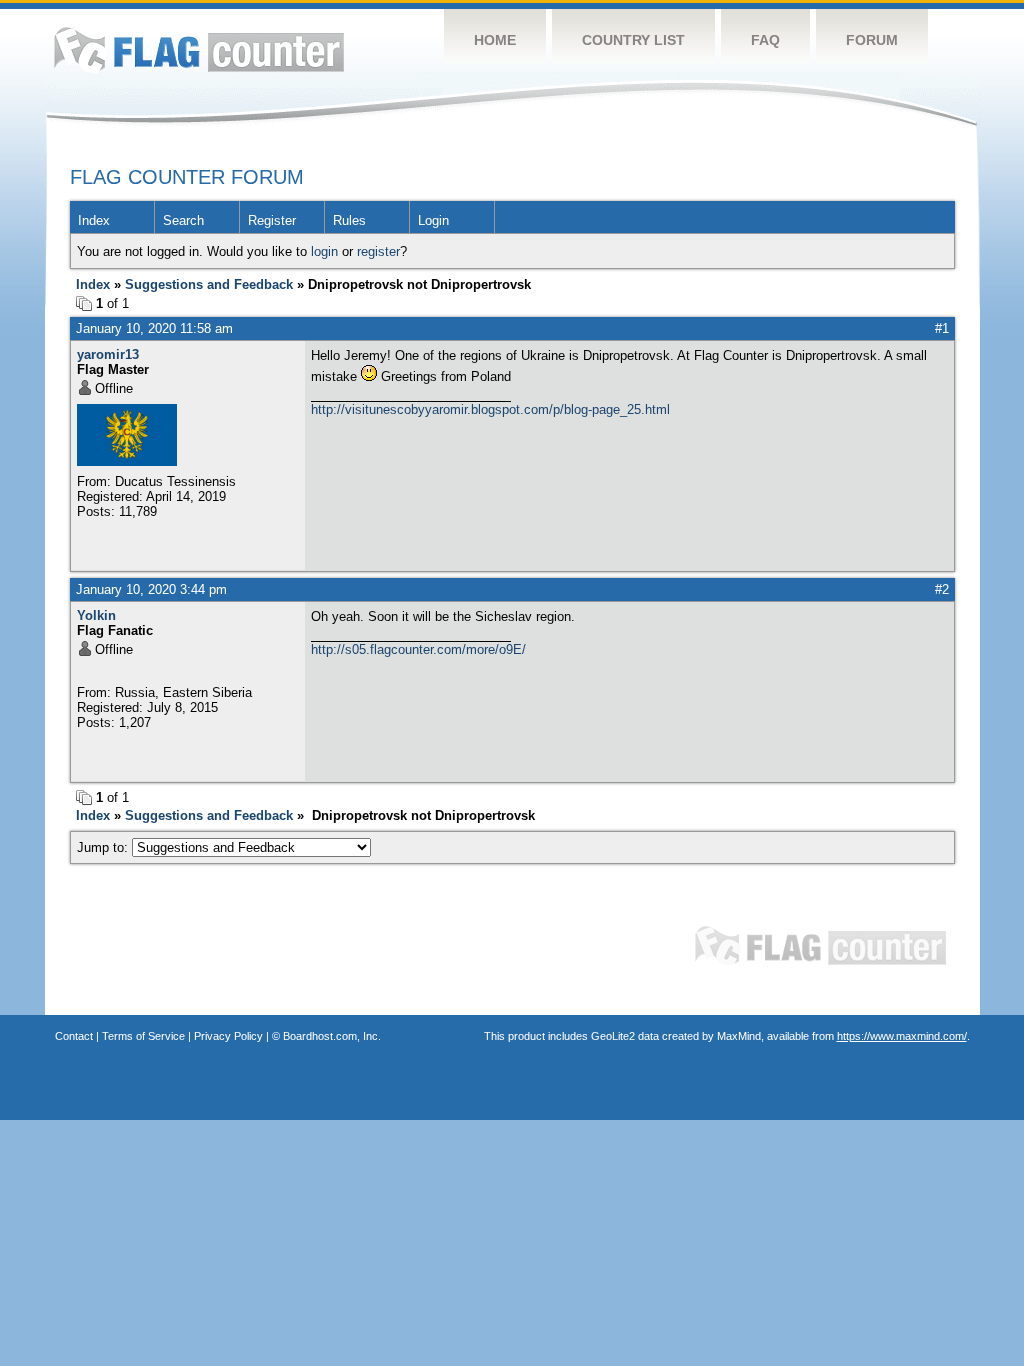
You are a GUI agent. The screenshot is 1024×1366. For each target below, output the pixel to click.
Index (94, 220)
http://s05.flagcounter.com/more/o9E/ (418, 649)
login (324, 251)
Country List (633, 40)
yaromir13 (108, 354)
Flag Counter (199, 49)
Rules (349, 220)
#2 (942, 589)
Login (433, 220)
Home (495, 40)
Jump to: (104, 847)
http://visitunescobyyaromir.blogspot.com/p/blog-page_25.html (490, 409)
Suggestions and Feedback (209, 284)
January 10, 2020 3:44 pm (151, 589)
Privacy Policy (228, 1036)
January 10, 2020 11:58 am (154, 328)
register (378, 251)
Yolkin (96, 615)
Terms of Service (143, 1036)
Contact (74, 1036)
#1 (942, 328)
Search (183, 220)
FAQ (765, 40)
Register (272, 220)
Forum (872, 40)
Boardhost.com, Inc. (332, 1036)
